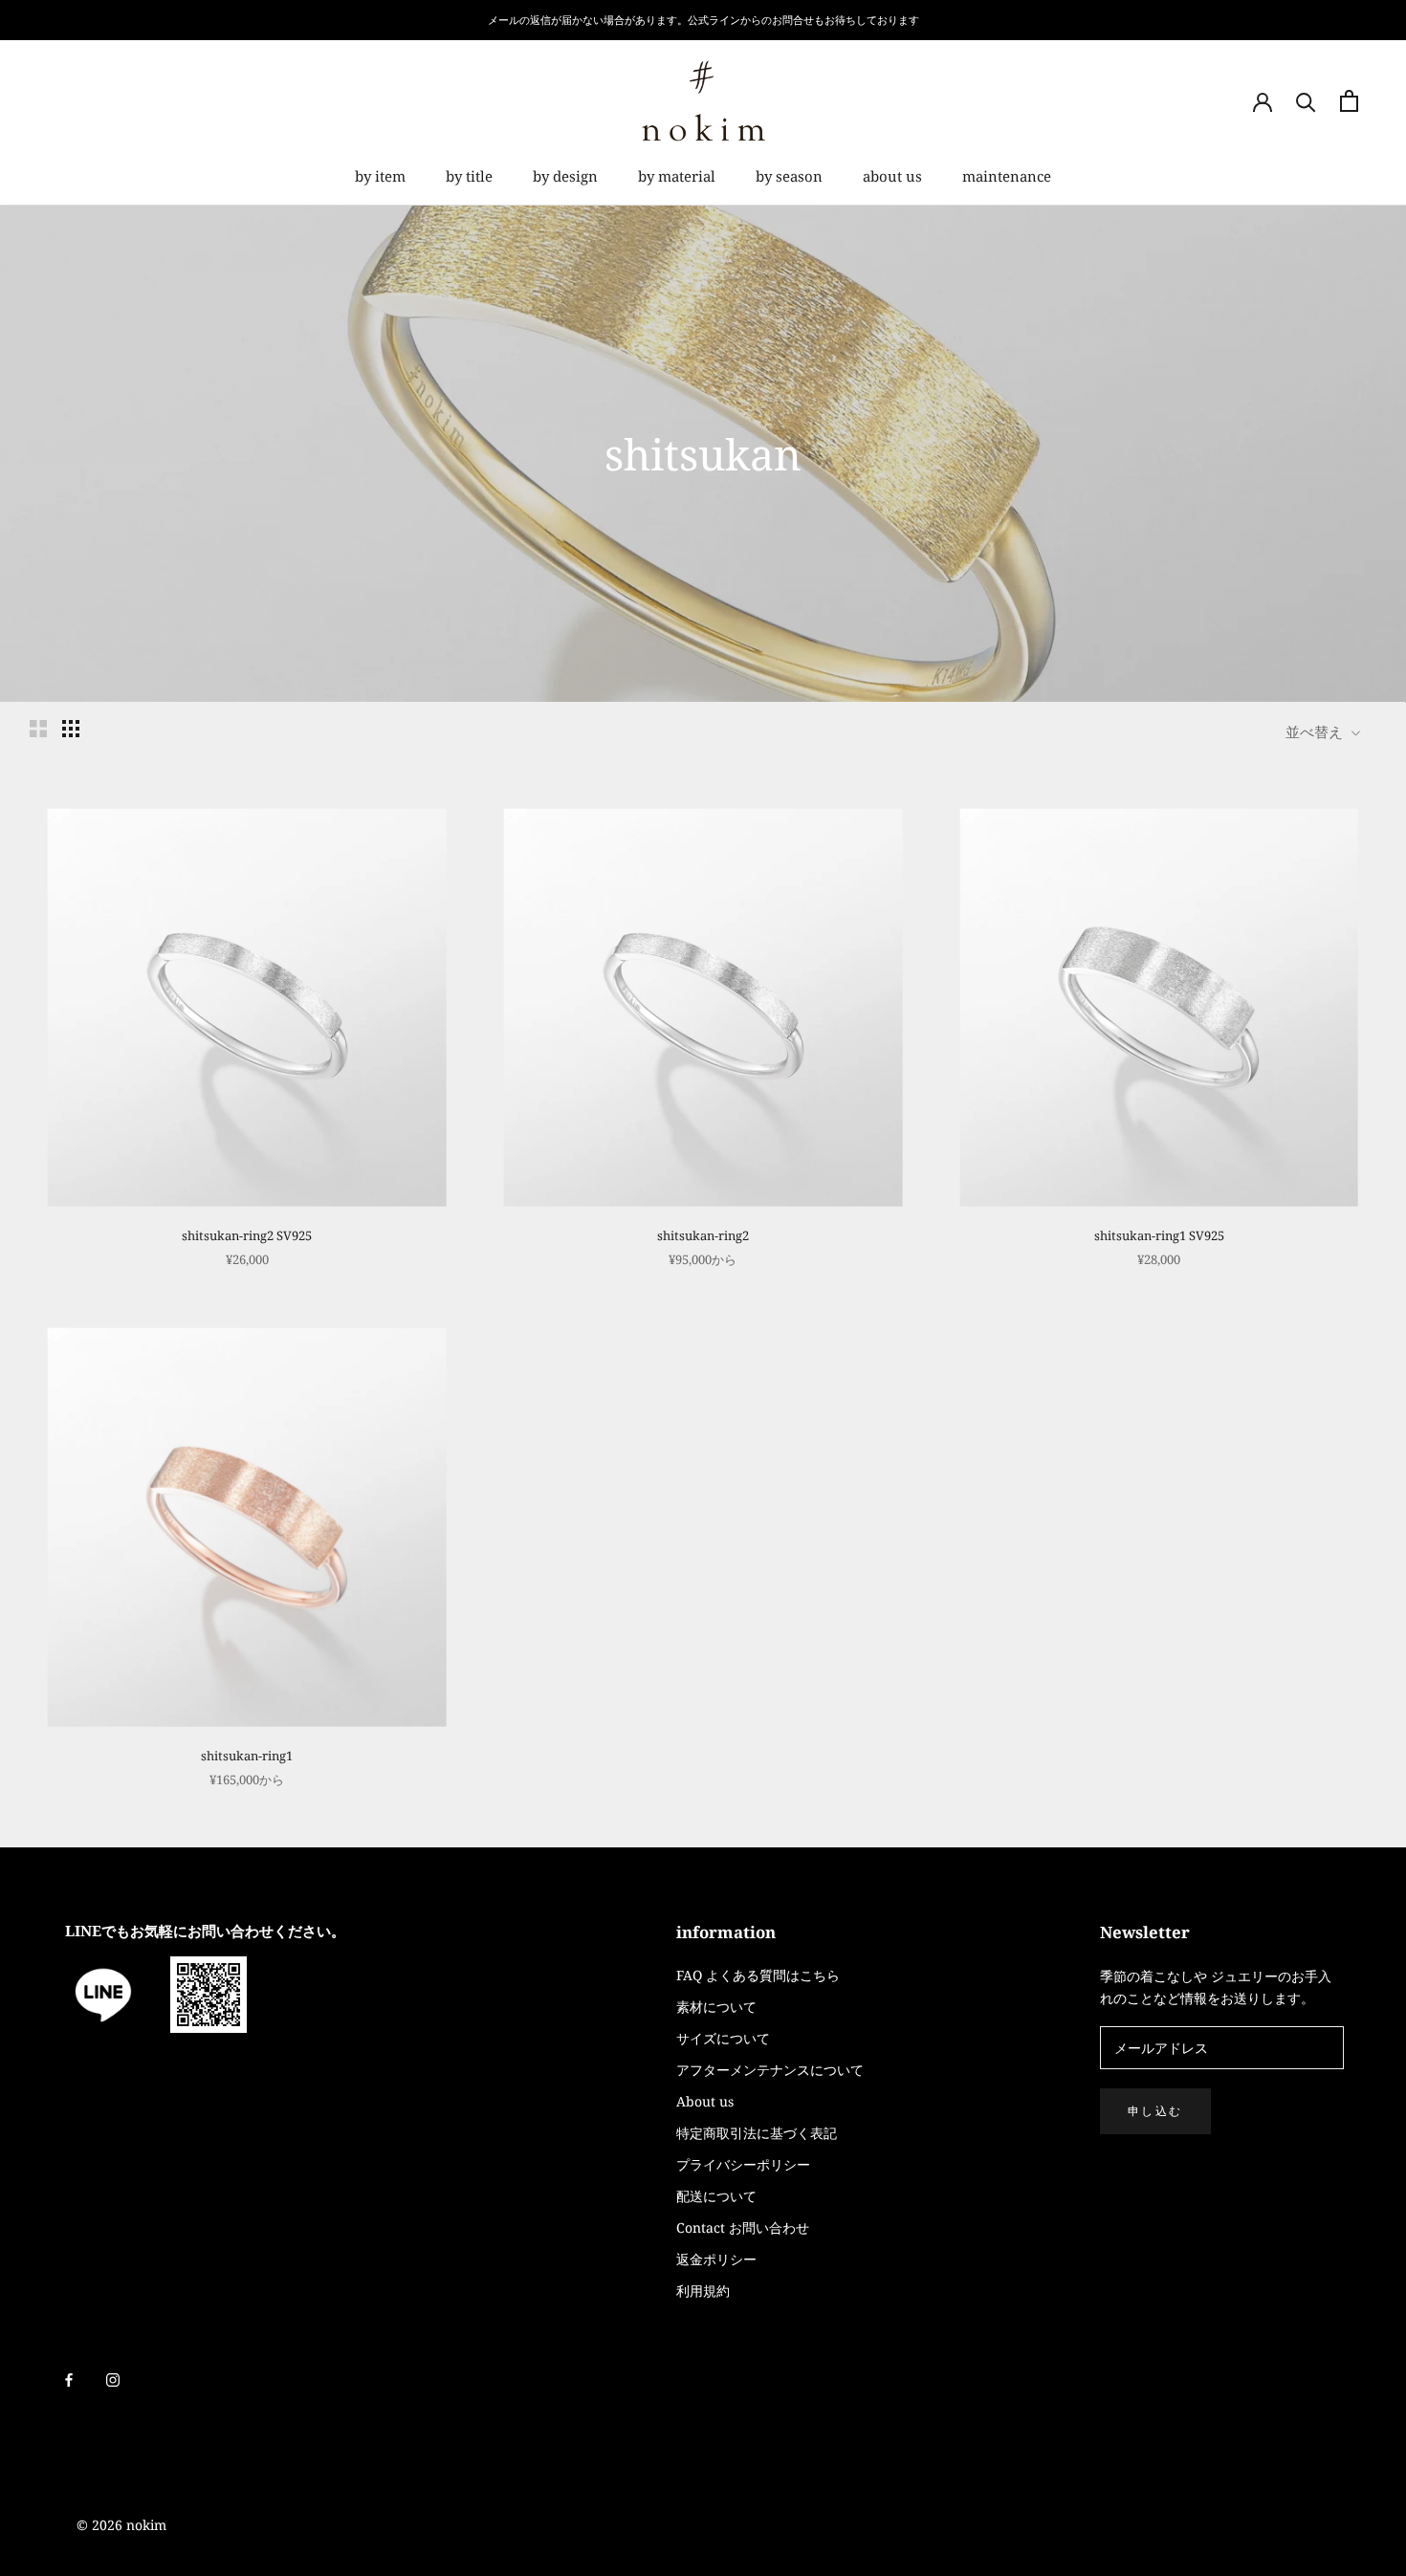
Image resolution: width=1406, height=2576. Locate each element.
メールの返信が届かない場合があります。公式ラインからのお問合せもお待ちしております (703, 20)
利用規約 (703, 2291)
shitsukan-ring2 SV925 (247, 1235)
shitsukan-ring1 (247, 1756)
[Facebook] (69, 2379)
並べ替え (1316, 731)
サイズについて (723, 2038)
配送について (716, 2196)
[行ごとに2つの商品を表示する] (38, 729)
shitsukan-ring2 (703, 1235)
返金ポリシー (716, 2259)
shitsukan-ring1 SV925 (1159, 1235)
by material (677, 176)
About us (705, 2101)
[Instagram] (113, 2379)
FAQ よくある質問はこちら (758, 1975)
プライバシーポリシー (743, 2164)
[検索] (1306, 101)
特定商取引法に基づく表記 (757, 2133)
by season (789, 176)
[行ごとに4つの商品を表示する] (71, 729)
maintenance (1007, 176)
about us (892, 176)
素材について (716, 2007)
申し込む (1155, 2111)
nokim (144, 2525)
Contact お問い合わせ (743, 2227)
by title (469, 176)
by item (380, 176)
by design (565, 176)
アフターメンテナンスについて (770, 2070)
